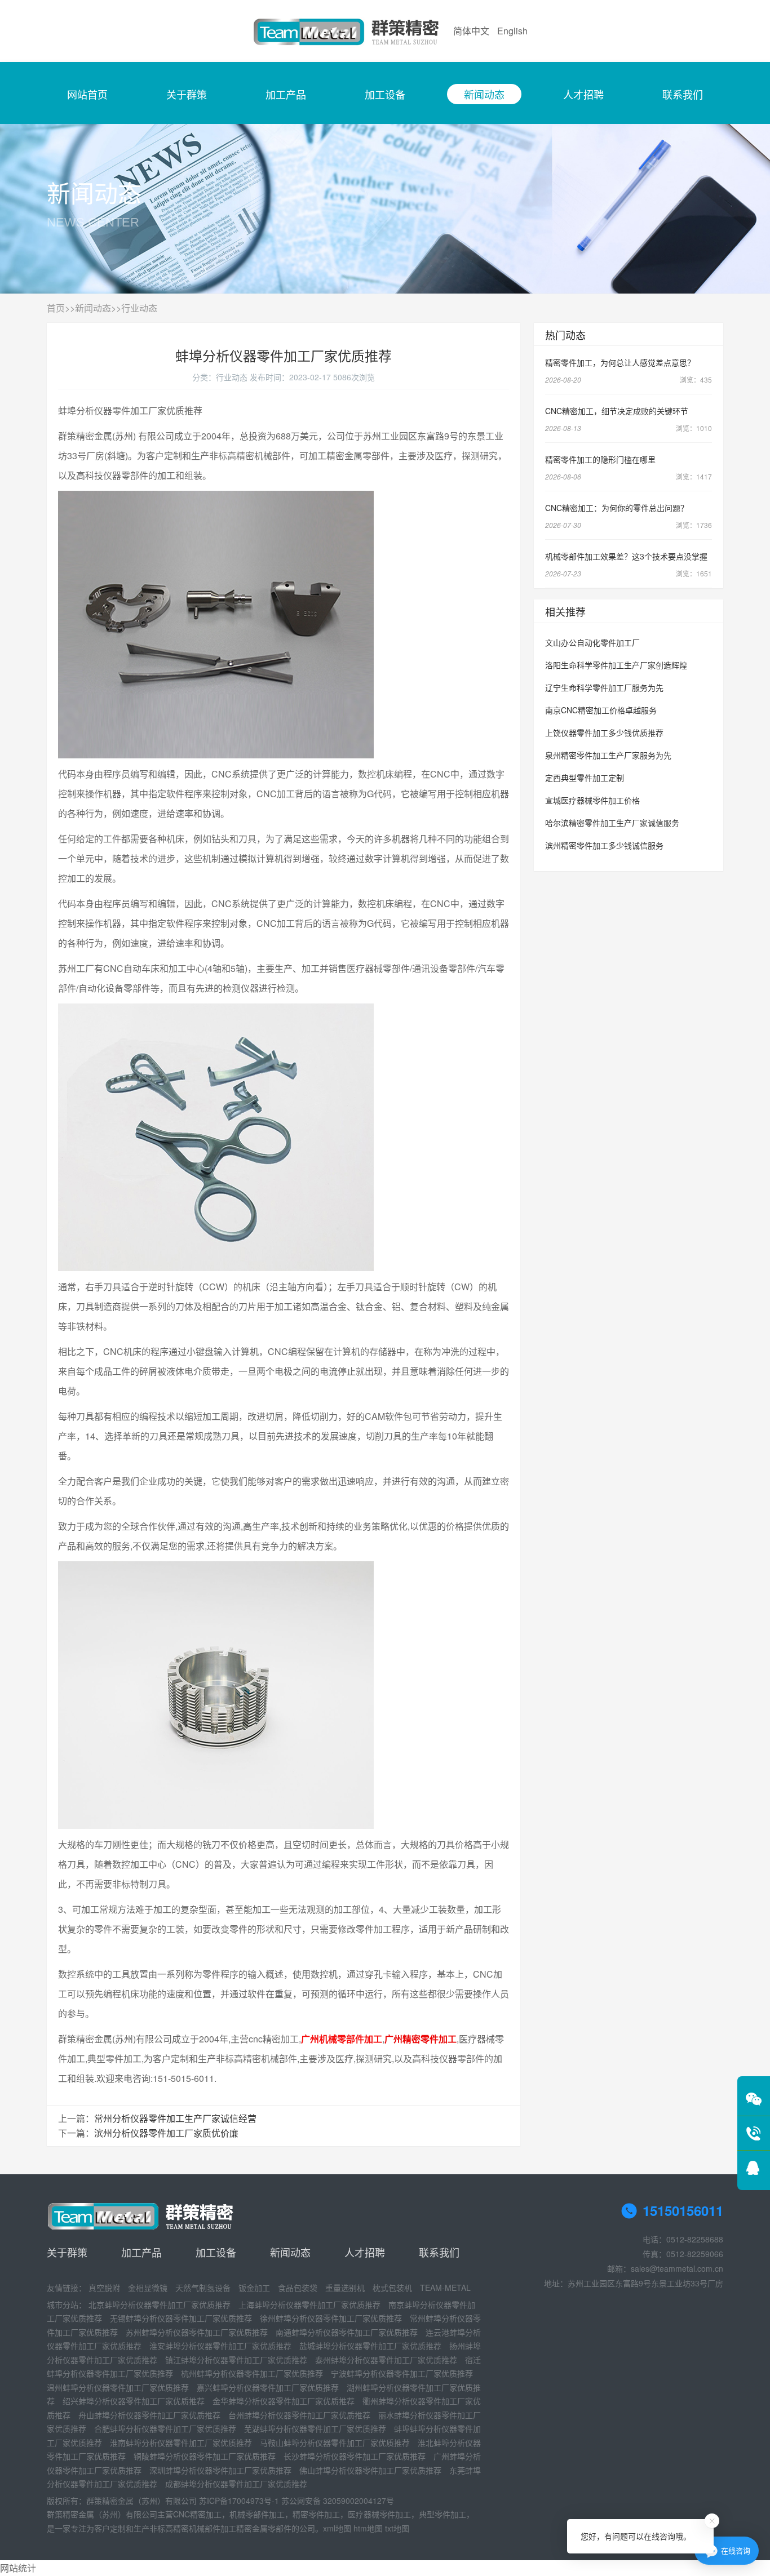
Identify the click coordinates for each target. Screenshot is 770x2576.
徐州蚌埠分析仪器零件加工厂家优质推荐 (331, 2318)
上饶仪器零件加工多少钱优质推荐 (604, 732)
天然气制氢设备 (203, 2288)
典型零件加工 (442, 2514)
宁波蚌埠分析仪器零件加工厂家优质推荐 (402, 2373)
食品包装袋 (298, 2288)
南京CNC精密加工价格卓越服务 (601, 710)
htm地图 (368, 2528)
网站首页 (87, 94)
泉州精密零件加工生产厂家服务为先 (608, 755)
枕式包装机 (392, 2288)
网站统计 (18, 2568)
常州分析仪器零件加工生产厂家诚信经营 (175, 2118)
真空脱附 (104, 2288)
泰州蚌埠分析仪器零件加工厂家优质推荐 (386, 2360)
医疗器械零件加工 (379, 2514)
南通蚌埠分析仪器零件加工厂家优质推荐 (347, 2332)
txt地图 (397, 2528)
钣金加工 (254, 2288)
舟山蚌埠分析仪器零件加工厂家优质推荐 (149, 2415)
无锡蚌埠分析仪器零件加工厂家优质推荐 (181, 2318)
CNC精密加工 (197, 2514)
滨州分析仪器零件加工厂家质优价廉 (166, 2133)
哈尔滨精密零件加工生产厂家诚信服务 (612, 823)
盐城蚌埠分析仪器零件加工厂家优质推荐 (370, 2346)
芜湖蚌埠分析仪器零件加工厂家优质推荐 (315, 2428)
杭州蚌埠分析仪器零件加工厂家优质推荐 (252, 2373)
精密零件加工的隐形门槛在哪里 (600, 459)
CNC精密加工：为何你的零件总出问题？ (617, 508)
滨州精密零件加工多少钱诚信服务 (604, 845)
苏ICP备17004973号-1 (239, 2501)
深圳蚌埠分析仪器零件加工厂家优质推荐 (220, 2470)
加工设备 (385, 94)
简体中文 (471, 31)
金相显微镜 (148, 2288)
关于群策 (187, 94)
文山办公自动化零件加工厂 (592, 642)
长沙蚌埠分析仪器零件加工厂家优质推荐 (355, 2456)
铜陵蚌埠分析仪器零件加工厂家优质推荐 (205, 2456)
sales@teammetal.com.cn (677, 2268)
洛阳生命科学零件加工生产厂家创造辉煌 (616, 665)
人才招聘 (583, 94)
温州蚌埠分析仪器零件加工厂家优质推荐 (118, 2387)
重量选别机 (345, 2288)
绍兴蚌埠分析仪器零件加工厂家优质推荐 (134, 2401)
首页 (56, 308)
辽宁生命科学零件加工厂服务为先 (604, 687)
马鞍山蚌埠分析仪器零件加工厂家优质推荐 (335, 2442)
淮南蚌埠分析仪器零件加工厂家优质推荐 (181, 2442)
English (512, 31)
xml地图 (337, 2528)
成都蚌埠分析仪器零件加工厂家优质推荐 (236, 2484)
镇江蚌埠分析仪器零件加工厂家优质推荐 (236, 2360)
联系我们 (683, 94)
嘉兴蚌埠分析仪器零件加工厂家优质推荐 (268, 2387)
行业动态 (139, 308)
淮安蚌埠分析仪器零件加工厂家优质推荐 (220, 2346)
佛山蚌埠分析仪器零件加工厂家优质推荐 (370, 2470)
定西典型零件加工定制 (585, 778)
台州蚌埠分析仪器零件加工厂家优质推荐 (299, 2415)
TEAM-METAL (445, 2288)
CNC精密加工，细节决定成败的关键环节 (617, 411)
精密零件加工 (316, 2514)
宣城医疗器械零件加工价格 (592, 800)
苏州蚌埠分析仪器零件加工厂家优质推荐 (197, 2332)
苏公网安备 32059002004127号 (338, 2501)
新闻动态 (484, 94)
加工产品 (286, 94)
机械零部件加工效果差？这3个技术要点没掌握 (626, 556)
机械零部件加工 (257, 2514)
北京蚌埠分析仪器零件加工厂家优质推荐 (160, 2304)
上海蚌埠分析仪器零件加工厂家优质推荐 (309, 2304)
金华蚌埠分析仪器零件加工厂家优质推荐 (284, 2401)
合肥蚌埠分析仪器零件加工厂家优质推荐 (165, 2428)
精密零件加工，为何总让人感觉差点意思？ (620, 362)
